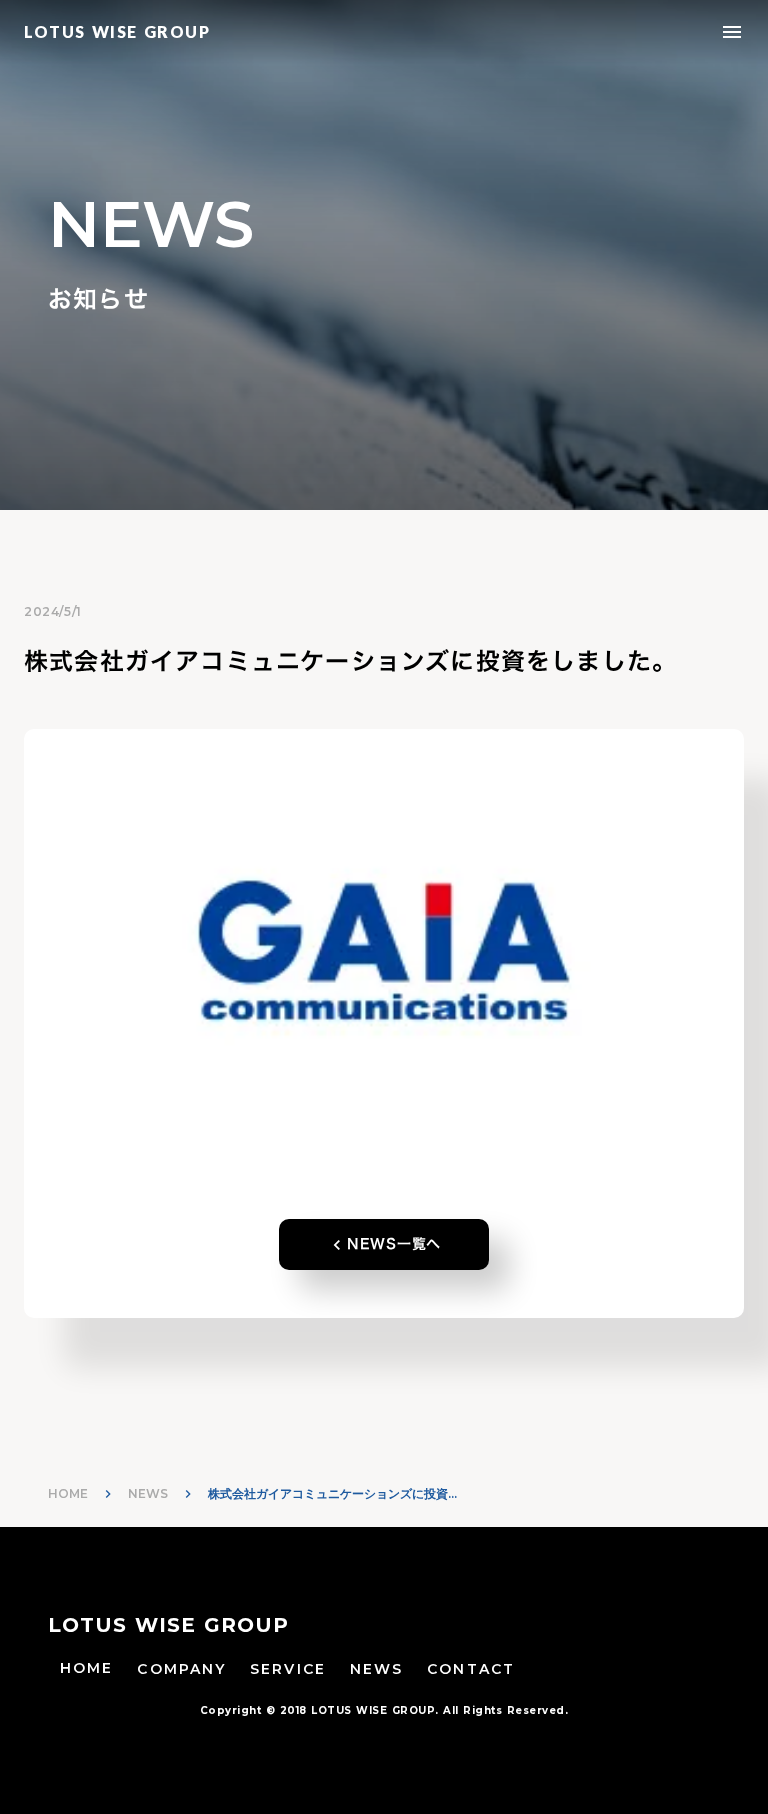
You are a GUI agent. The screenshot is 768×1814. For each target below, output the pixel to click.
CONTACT (471, 1669)
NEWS (148, 1493)
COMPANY (181, 1669)
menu (732, 32)
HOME (68, 1493)
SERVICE (288, 1669)
